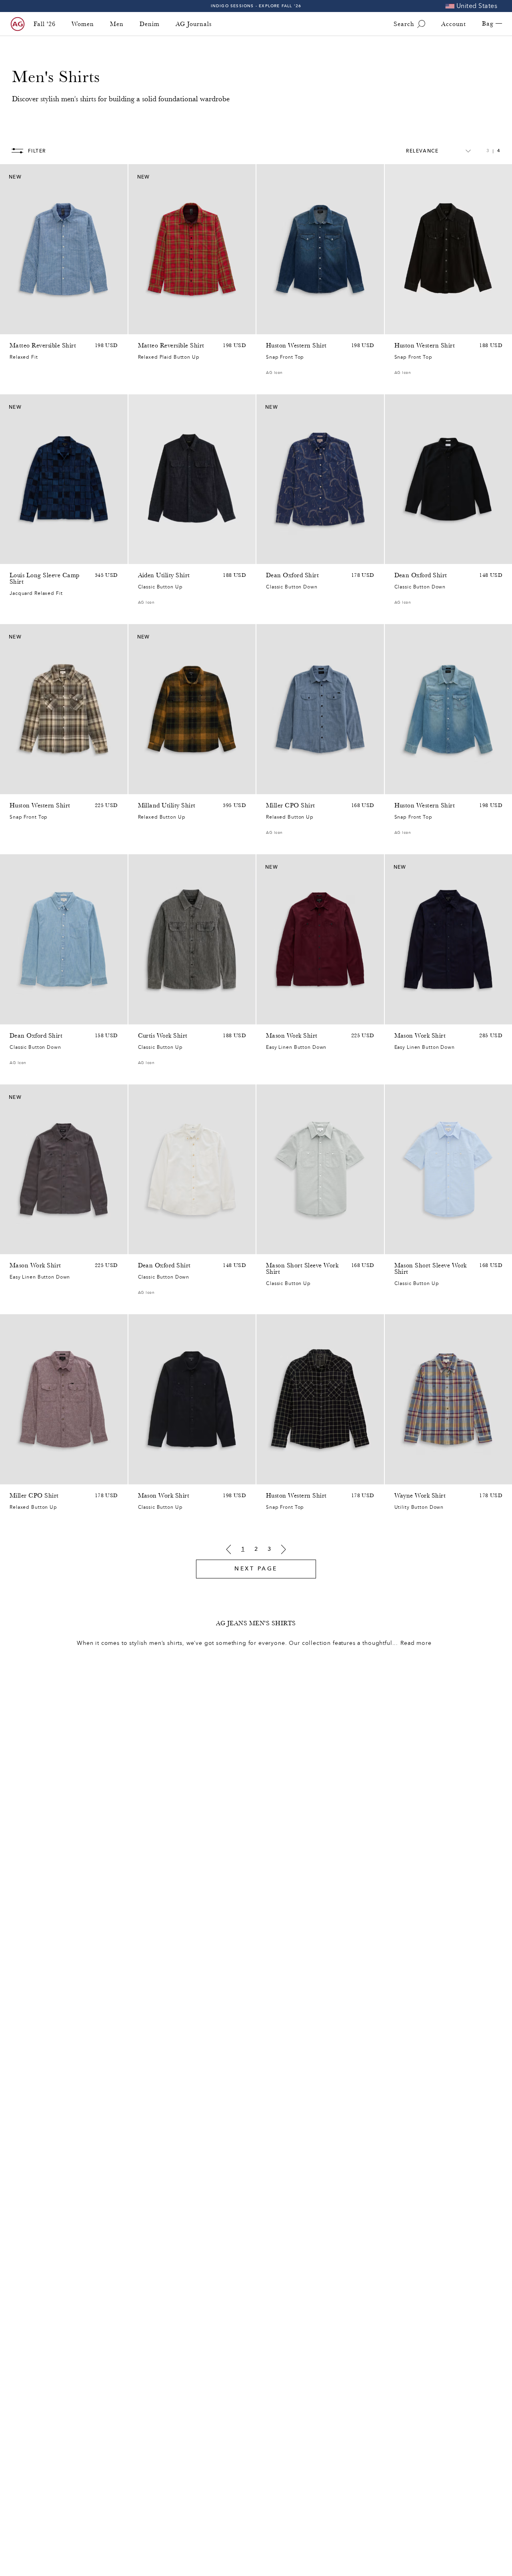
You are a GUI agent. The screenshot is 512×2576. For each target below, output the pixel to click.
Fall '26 (45, 24)
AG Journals (194, 24)
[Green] (271, 1246)
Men (117, 24)
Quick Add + (101, 326)
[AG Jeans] (18, 24)
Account (454, 24)
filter (37, 151)
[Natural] (281, 1016)
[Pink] (281, 1246)
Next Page (256, 1569)
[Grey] (292, 1016)
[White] (399, 556)
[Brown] (143, 786)
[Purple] (14, 1476)
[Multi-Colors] (14, 786)
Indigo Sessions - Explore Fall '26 (256, 6)
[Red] (143, 326)
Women (83, 24)
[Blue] (14, 326)
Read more (416, 1643)
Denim (150, 24)
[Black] (399, 326)
